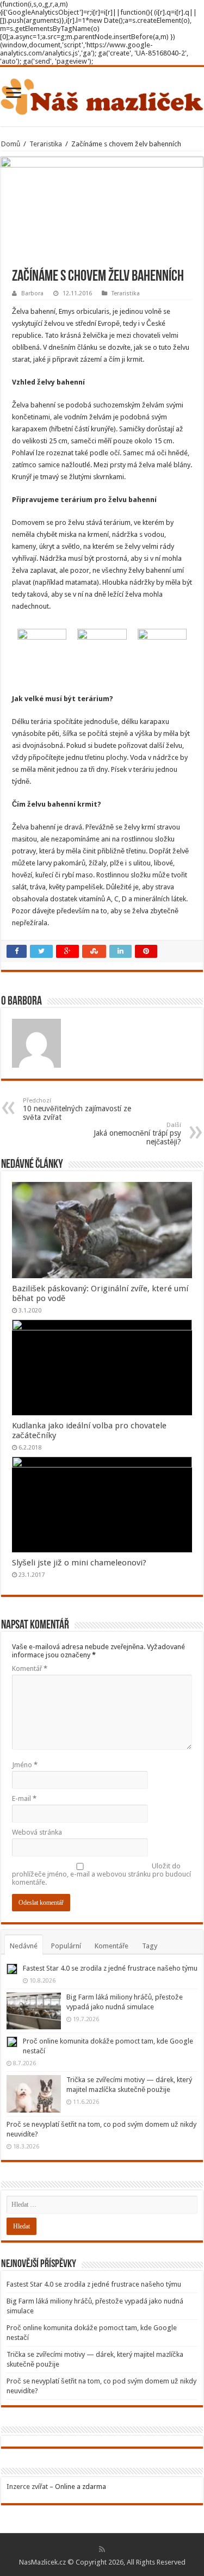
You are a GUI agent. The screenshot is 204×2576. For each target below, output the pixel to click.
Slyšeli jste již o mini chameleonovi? (79, 1563)
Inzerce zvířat (27, 2487)
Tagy (150, 1946)
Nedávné (24, 1946)
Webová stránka (37, 1832)
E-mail (24, 1798)
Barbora (32, 293)
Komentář (30, 1668)
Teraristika (46, 144)
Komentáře (112, 1946)
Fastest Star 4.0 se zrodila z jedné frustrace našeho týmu (110, 1968)
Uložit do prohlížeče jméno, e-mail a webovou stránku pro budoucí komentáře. (101, 1874)
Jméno (25, 1765)
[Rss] (102, 2549)
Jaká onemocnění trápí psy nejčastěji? (137, 1134)
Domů (11, 144)
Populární (66, 1946)
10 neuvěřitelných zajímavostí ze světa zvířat (77, 1109)
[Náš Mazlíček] (102, 95)
